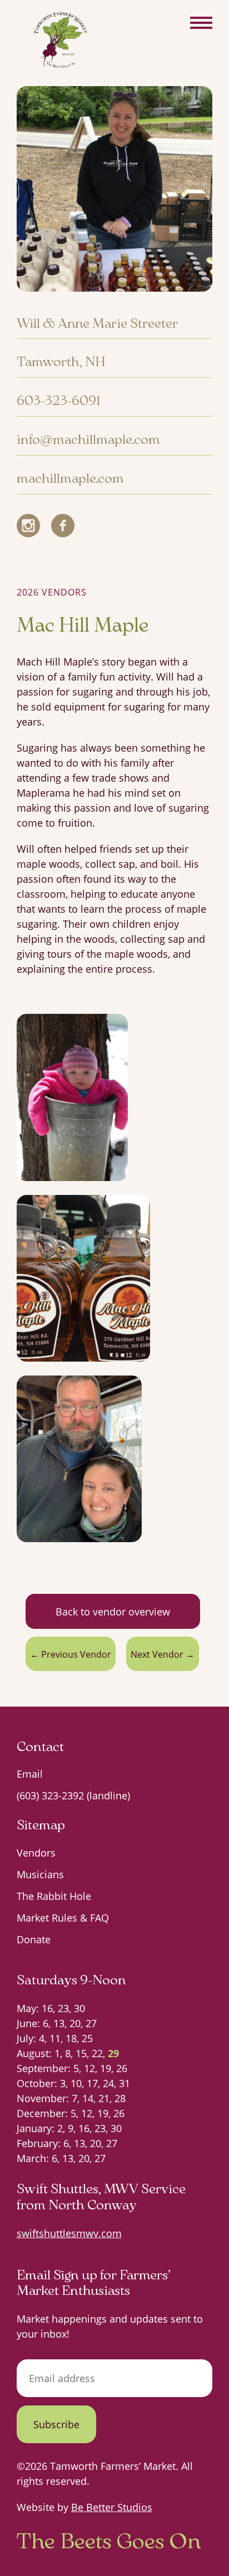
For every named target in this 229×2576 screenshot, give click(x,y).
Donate (34, 1939)
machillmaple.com (70, 477)
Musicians (40, 1874)
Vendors (36, 1853)
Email (30, 1774)
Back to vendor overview (113, 1612)
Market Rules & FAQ (63, 1918)
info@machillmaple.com (88, 438)
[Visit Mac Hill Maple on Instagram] (28, 526)
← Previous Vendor (71, 1654)
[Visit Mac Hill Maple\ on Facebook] (63, 526)
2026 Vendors (52, 592)
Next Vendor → (163, 1654)
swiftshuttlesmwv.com (69, 2233)
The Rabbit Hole (54, 1896)
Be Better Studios (112, 2507)
